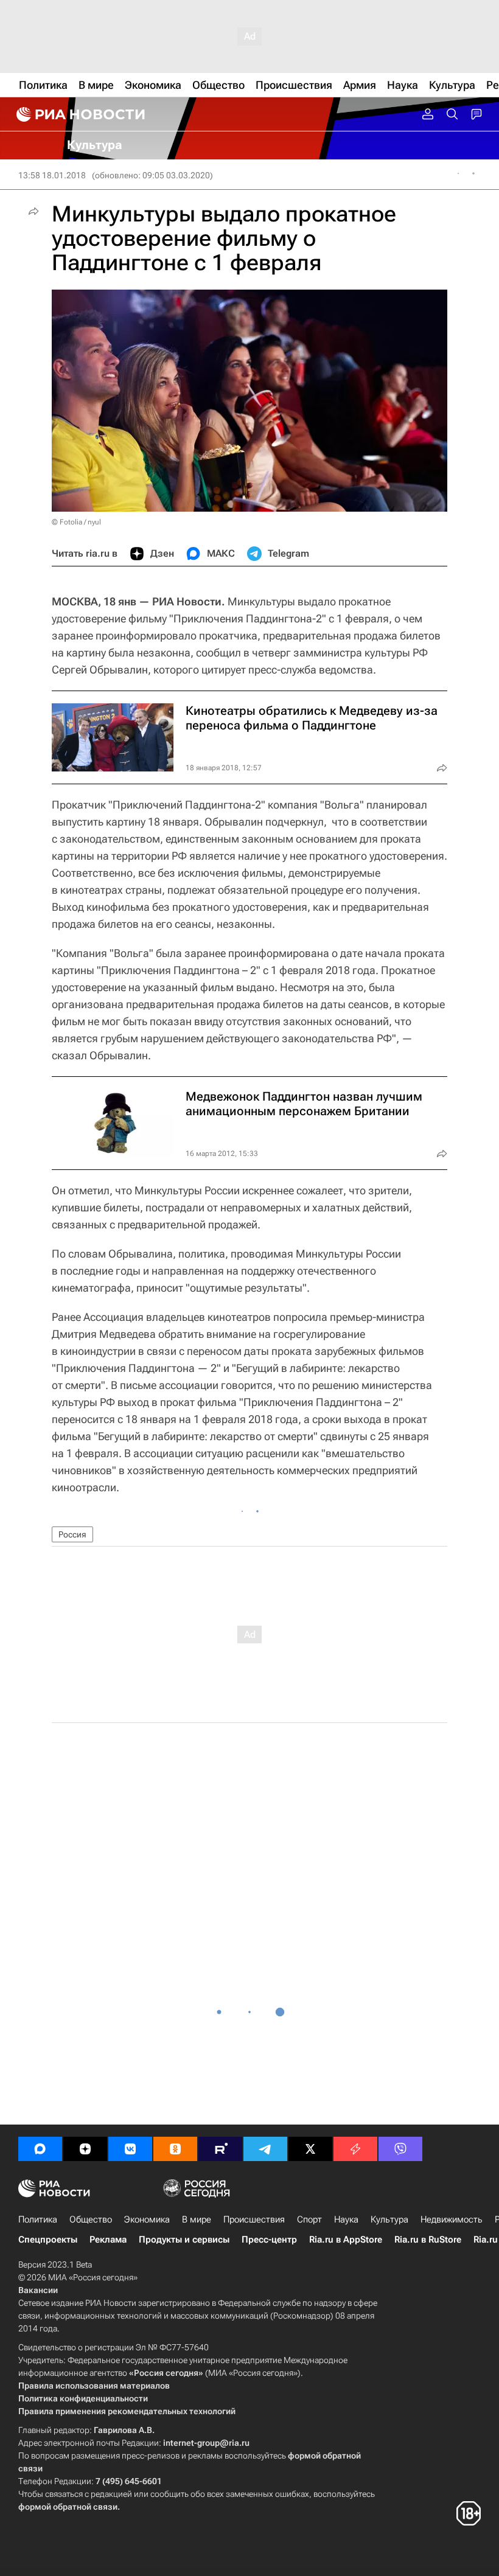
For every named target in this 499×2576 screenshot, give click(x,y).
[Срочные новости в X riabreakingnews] (355, 2149)
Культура (389, 2219)
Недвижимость (452, 2219)
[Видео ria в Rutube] (220, 2149)
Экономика (147, 2219)
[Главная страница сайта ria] (79, 114)
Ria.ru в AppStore (346, 2240)
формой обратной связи (68, 2507)
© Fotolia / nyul (76, 522)
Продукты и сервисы (184, 2240)
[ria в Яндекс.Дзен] (85, 2149)
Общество (91, 2219)
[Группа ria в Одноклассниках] (175, 2149)
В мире (197, 2219)
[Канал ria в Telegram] (265, 2149)
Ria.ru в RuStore (428, 2240)
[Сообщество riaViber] (400, 2149)
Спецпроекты (48, 2240)
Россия (72, 1534)
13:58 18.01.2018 (52, 175)
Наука (346, 2219)
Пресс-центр (269, 2240)
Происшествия (254, 2219)
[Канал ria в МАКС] (40, 2149)
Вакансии (38, 2290)
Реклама (108, 2240)
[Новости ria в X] (310, 2149)
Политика (38, 2219)
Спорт (309, 2219)
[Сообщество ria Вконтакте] (130, 2149)
